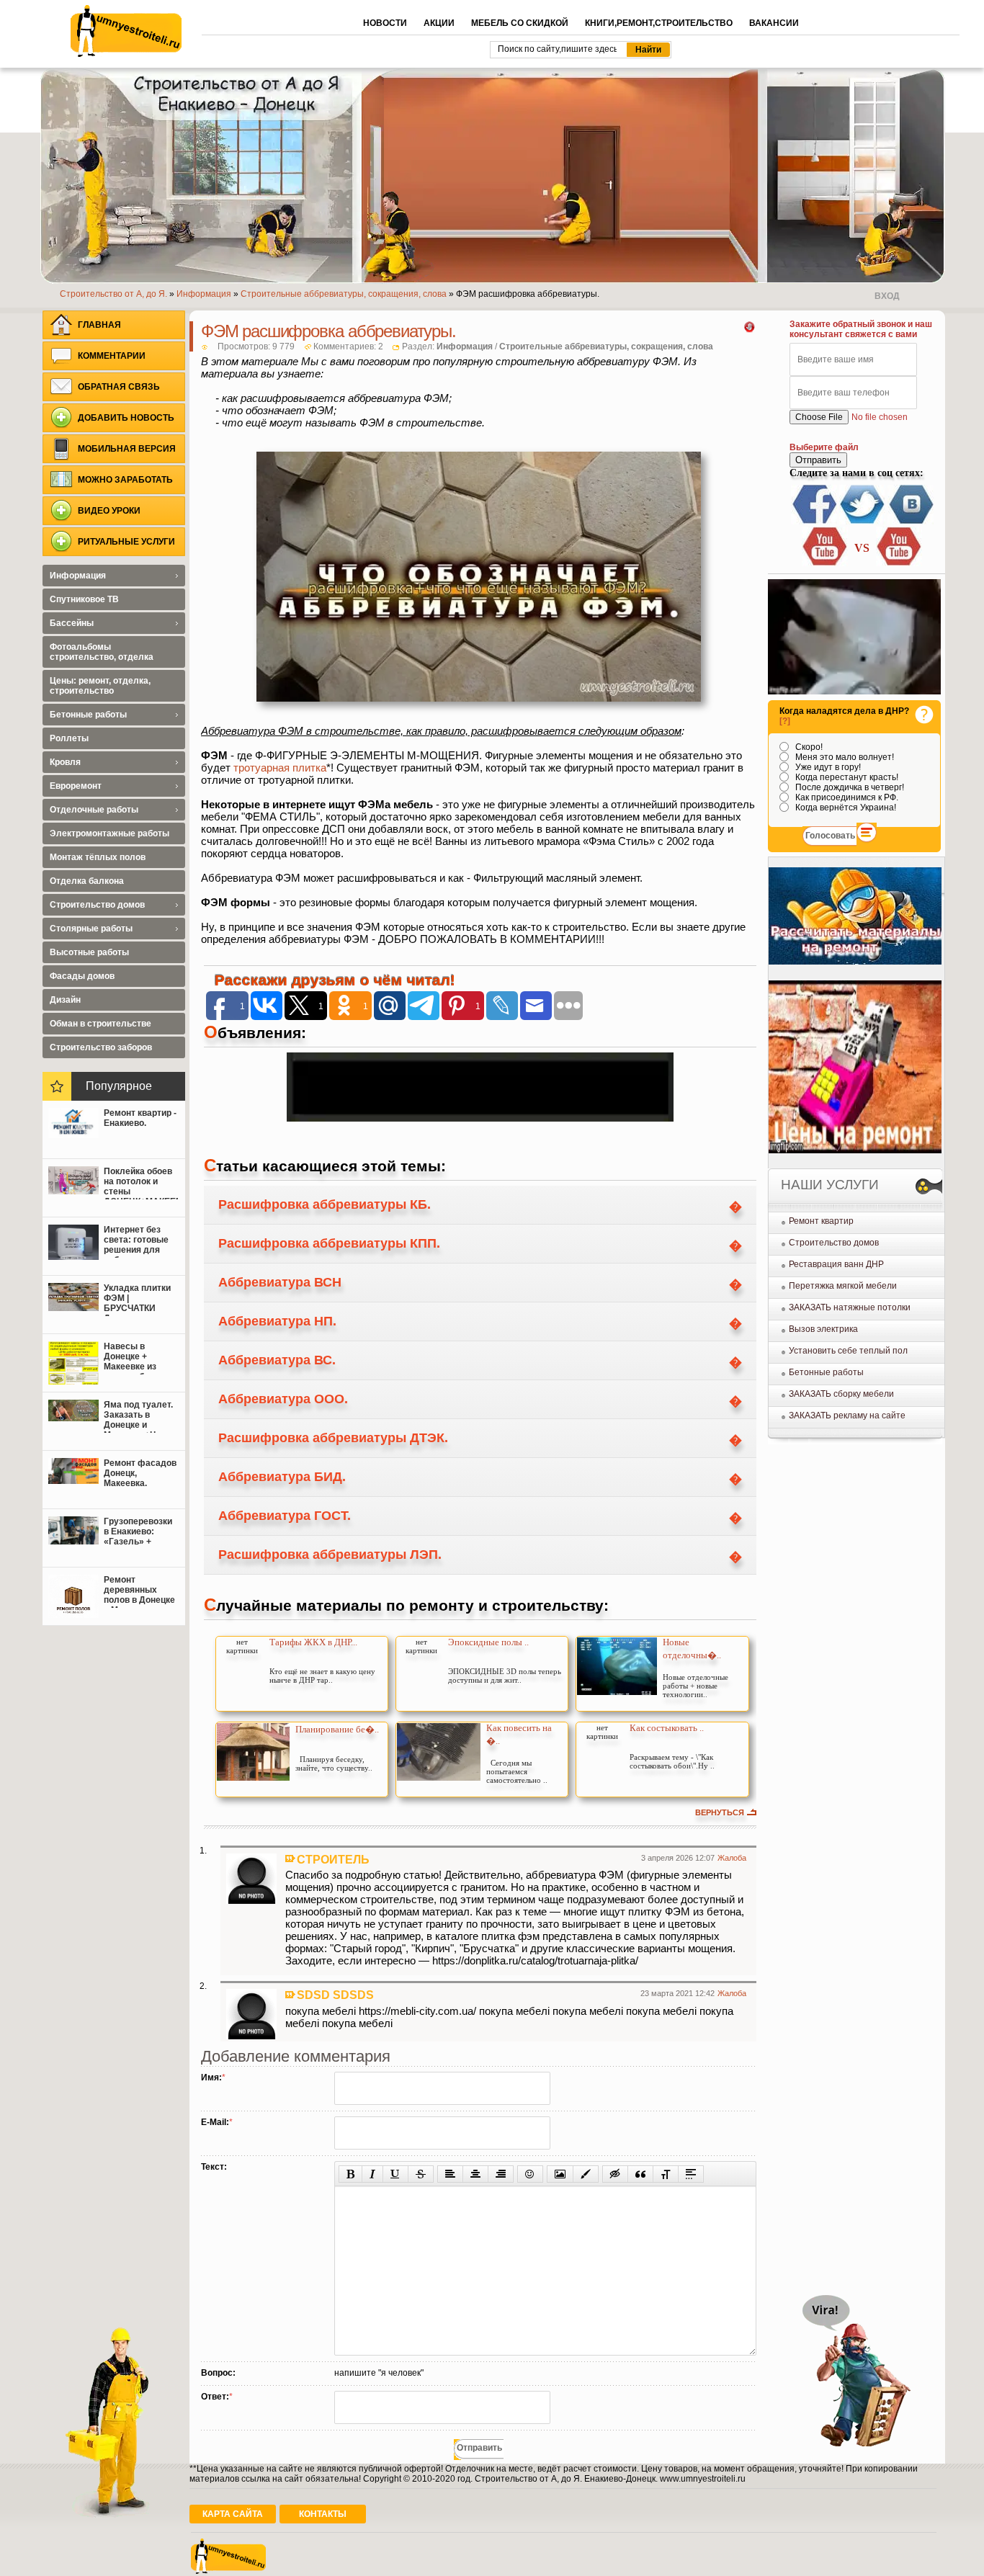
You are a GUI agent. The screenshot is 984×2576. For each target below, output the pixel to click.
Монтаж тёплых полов (98, 857)
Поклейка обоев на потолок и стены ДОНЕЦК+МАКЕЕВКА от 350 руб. (141, 1183)
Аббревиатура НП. (277, 1321)
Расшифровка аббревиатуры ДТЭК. (333, 1438)
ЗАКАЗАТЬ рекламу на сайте (847, 1416)
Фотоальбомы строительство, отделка (102, 652)
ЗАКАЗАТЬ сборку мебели (841, 1394)
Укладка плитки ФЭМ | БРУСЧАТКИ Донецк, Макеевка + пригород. (137, 1300)
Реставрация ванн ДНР (836, 1264)
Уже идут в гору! (827, 767)
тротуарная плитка (280, 768)
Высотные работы (89, 952)
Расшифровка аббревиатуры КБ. (325, 1204)
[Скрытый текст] (615, 2174)
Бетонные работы (826, 1372)
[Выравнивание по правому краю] (501, 2174)
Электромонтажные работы (109, 833)
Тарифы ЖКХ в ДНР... (313, 1642)
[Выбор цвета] (586, 2174)
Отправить (818, 460)
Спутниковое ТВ (84, 599)
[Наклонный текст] (372, 2174)
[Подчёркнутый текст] (395, 2174)
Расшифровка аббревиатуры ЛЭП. (330, 1555)
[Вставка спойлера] (691, 2174)
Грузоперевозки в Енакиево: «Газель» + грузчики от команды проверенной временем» (138, 1533)
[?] (785, 721)
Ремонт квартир (821, 1221)
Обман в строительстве (100, 1024)
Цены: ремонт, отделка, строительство (100, 686)
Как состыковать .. (667, 1728)
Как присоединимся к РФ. (846, 797)
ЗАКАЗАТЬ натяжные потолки (850, 1307)
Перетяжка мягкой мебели (843, 1286)
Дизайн (65, 1000)
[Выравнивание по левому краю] (450, 2174)
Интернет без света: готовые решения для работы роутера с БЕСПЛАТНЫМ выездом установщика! (139, 1241)
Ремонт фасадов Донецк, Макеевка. (140, 1473)
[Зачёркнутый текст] (421, 2174)
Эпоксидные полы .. (488, 1642)
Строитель (333, 1859)
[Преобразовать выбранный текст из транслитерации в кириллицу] (666, 2174)
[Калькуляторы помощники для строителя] (855, 962)
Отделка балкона (87, 881)
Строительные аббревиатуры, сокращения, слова (606, 346)
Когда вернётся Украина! (845, 808)
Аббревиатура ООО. (283, 1399)
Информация (465, 346)
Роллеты (69, 738)
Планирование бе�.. (337, 1729)
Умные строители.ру (126, 31)
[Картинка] (560, 2174)
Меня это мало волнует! (844, 757)
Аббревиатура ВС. (277, 1360)
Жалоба (732, 1858)
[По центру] (475, 2174)
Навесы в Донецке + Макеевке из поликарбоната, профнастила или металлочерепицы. (141, 1358)
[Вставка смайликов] (530, 2174)
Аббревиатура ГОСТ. (285, 1516)
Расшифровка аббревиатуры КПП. (329, 1243)
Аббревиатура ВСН (280, 1282)
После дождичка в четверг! (849, 787)
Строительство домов (834, 1243)
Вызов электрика (823, 1329)
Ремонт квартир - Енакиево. (140, 1118)
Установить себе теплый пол (848, 1351)
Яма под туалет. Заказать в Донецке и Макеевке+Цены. (140, 1416)
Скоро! (808, 747)
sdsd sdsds (335, 1995)
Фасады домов (82, 976)
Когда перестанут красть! (846, 777)
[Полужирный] (350, 2174)
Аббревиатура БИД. (282, 1477)
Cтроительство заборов (101, 1047)
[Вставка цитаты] (640, 2174)
